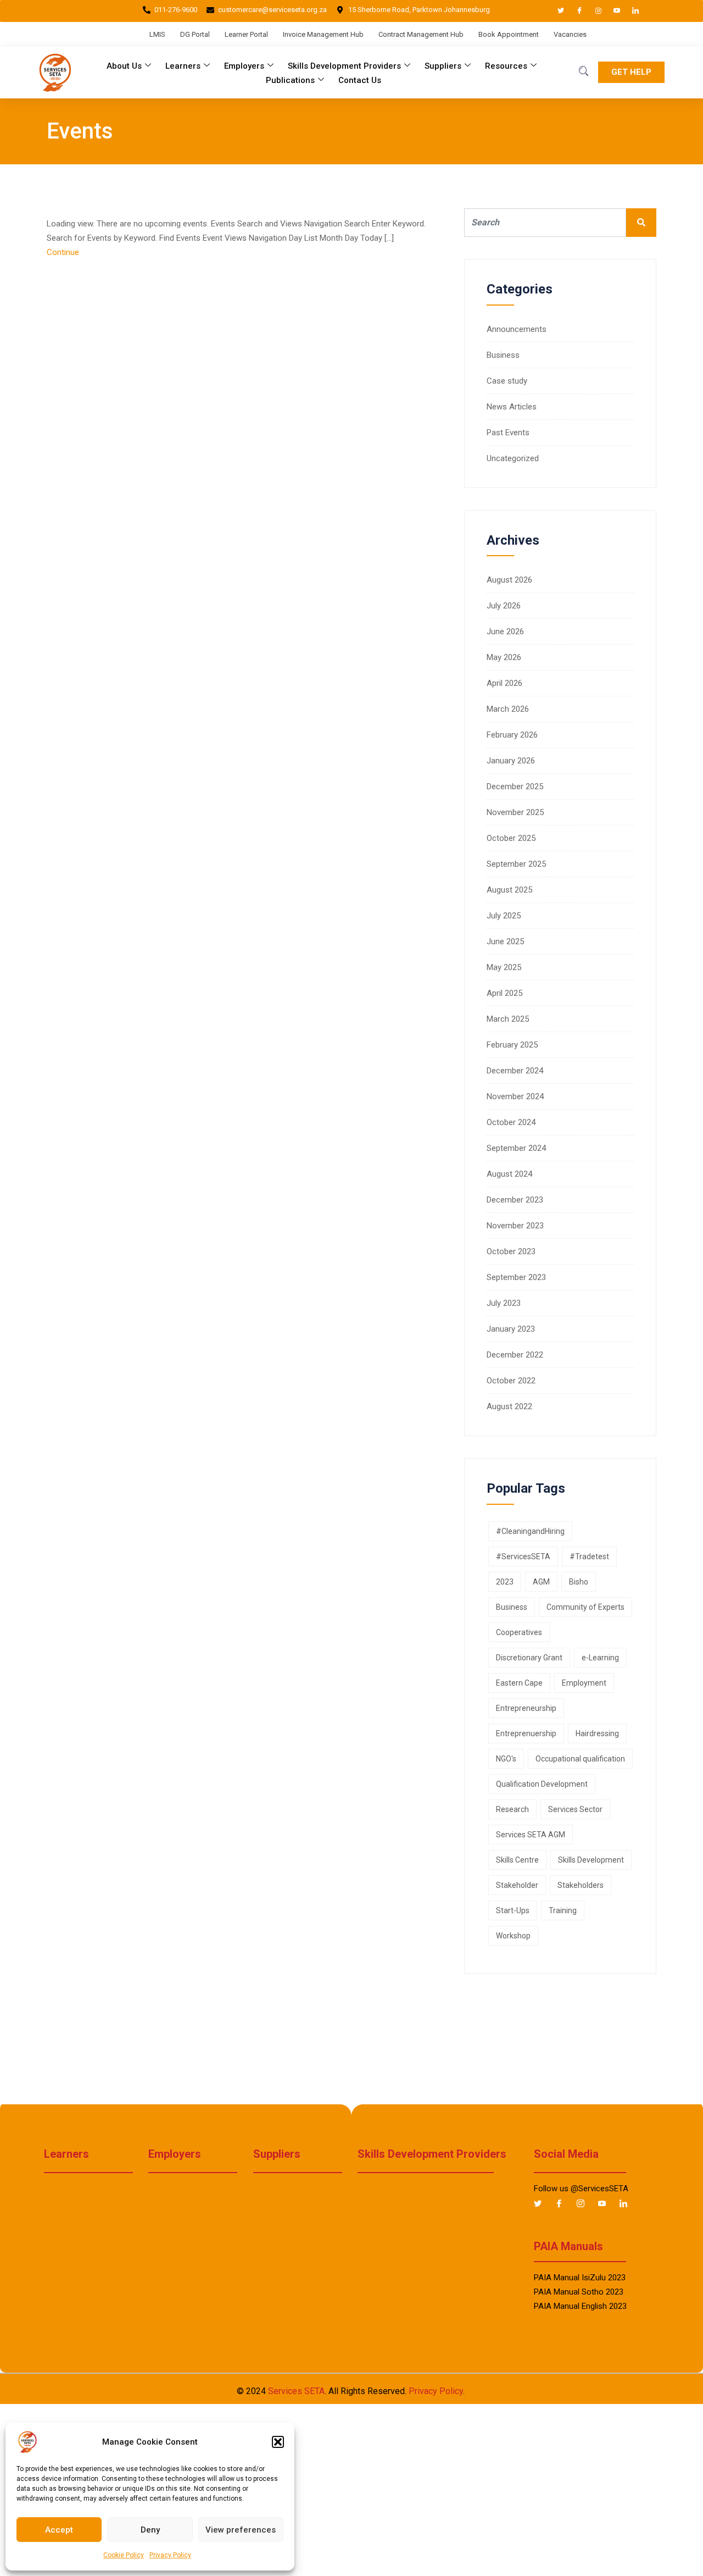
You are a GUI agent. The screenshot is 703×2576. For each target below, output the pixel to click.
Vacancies (570, 34)
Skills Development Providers (344, 66)
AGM (541, 1582)
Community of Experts (585, 1607)
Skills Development (591, 1860)
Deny (150, 2530)
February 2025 (512, 1045)
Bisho (579, 1582)
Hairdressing (597, 1733)
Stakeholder (517, 1885)
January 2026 (511, 761)
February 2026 (512, 735)
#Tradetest (589, 1556)
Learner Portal (246, 34)
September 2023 (516, 1277)
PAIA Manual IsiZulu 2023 (580, 2278)
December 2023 (515, 1200)
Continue (64, 252)
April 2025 (504, 993)
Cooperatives (519, 1632)
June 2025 (505, 941)
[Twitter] (556, 11)
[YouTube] (612, 11)
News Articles (512, 407)
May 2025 (504, 967)
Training (563, 1910)
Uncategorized (513, 458)
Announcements (517, 329)
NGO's (506, 1759)
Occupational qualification (580, 1759)
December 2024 (515, 1071)
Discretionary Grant (529, 1658)
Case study (507, 381)
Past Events (508, 433)
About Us (124, 66)
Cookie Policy (124, 2555)
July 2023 (504, 1303)
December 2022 (515, 1355)
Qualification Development (542, 1784)
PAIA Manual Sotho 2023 (579, 2292)
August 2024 (509, 1174)
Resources (506, 66)
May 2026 (504, 657)
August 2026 (509, 580)
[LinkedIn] (631, 11)
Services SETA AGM (531, 1835)
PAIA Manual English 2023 (580, 2306)
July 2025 (504, 916)
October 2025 (511, 838)
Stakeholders (581, 1885)
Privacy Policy (170, 2555)
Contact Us (360, 80)
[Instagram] (593, 11)
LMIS (157, 34)
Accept (59, 2530)
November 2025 (515, 812)
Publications (290, 80)
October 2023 (511, 1251)
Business (503, 355)
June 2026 (505, 631)
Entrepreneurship (526, 1708)
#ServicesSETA (523, 1556)
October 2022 (511, 1381)
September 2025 (516, 864)
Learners (183, 66)
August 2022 (509, 1406)
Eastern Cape (519, 1683)
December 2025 (515, 786)
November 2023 (515, 1226)
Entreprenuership (526, 1733)
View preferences (241, 2530)
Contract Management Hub (421, 34)
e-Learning (600, 1658)
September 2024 (516, 1148)
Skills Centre (517, 1860)
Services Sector (575, 1809)
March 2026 (508, 709)
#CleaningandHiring (530, 1531)
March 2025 (508, 1019)
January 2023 (511, 1329)
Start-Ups (513, 1910)
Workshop (513, 1936)
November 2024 (515, 1096)
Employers (244, 66)
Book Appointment (509, 34)
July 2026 (504, 606)
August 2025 (509, 890)
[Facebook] (574, 11)
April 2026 (504, 683)
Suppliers (443, 66)
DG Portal (195, 34)
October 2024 (511, 1122)
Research (512, 1809)
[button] (278, 2442)
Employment (584, 1683)
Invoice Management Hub (323, 34)
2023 (505, 1582)
